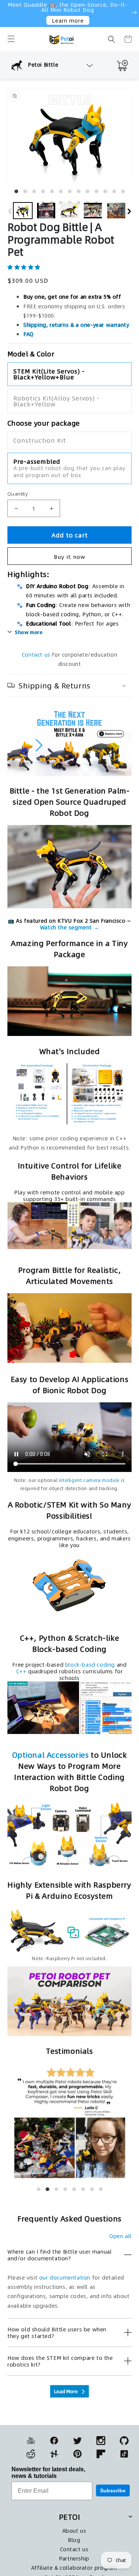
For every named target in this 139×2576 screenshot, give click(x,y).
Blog (74, 2540)
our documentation (65, 2277)
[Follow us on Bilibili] (31, 2454)
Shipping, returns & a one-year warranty (76, 325)
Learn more (68, 20)
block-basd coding (90, 1664)
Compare (21, 51)
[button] (11, 39)
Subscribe (113, 2491)
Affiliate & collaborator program (74, 2567)
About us (74, 2530)
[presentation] (10, 209)
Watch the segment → (69, 927)
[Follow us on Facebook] (54, 2441)
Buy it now (69, 556)
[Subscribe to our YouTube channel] (31, 2441)
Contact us (36, 654)
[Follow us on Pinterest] (77, 2454)
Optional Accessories (51, 1755)
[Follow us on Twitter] (77, 2441)
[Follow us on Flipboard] (101, 2454)
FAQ (29, 334)
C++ (21, 1671)
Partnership (74, 2558)
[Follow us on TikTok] (124, 2454)
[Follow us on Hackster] (54, 2454)
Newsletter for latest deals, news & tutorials (48, 2473)
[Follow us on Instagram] (101, 2441)
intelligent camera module (89, 1480)
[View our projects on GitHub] (124, 2441)
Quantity (18, 494)
